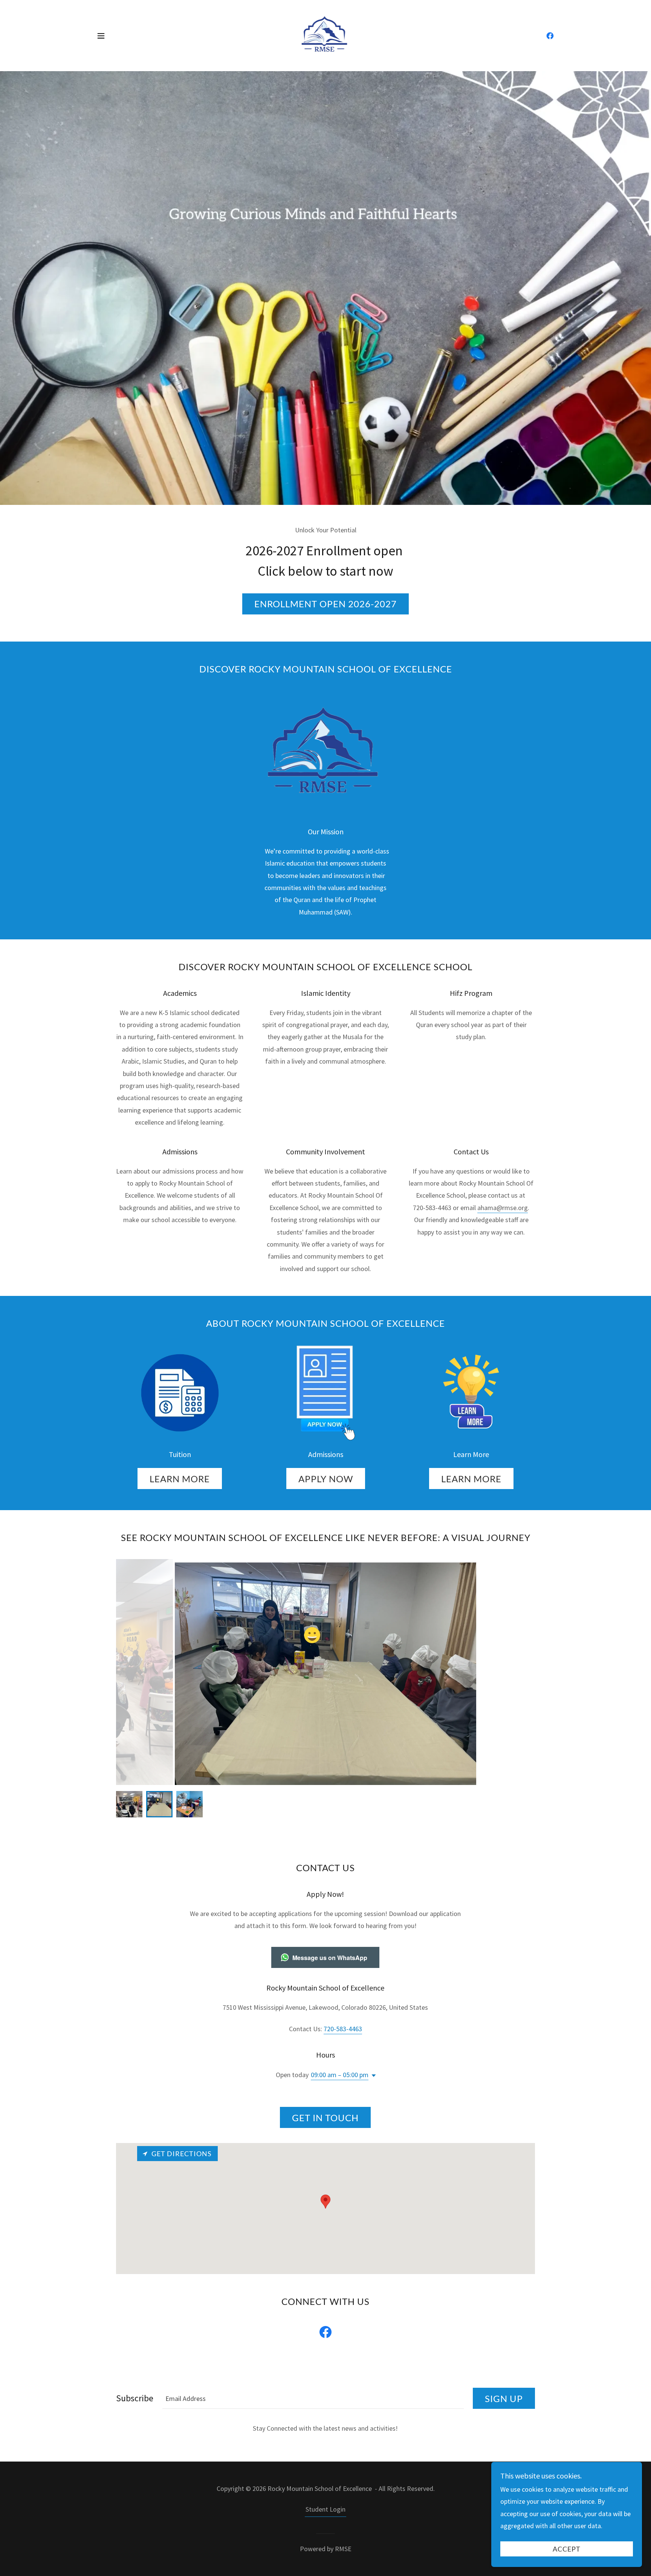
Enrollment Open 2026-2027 (325, 604)
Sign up (504, 2398)
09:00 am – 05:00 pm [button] (340, 2075)
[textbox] (313, 2398)
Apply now (326, 1479)
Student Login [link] (325, 2509)
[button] (101, 36)
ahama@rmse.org (503, 1208)
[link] (326, 35)
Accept (567, 2549)
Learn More (180, 1479)
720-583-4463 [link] (343, 2029)
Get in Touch (325, 2118)
